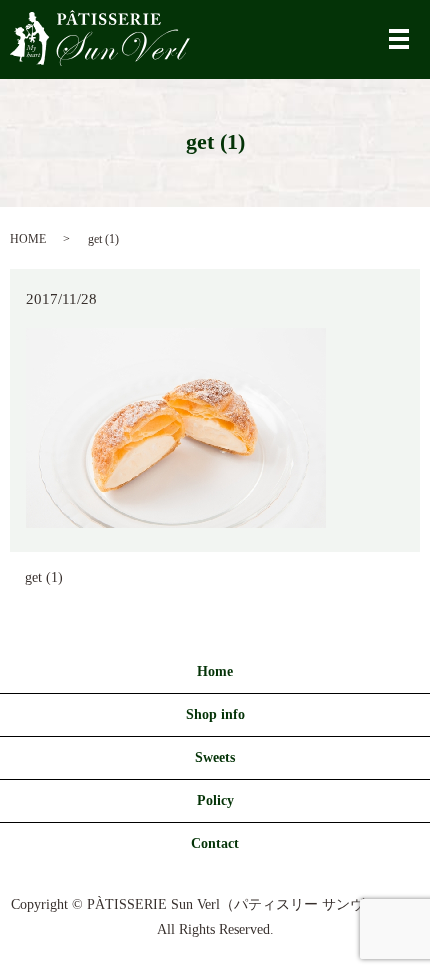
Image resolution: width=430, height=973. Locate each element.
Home (215, 671)
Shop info (215, 714)
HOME (28, 239)
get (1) (44, 577)
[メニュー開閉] (399, 39)
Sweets (215, 757)
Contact (215, 843)
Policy (215, 800)
